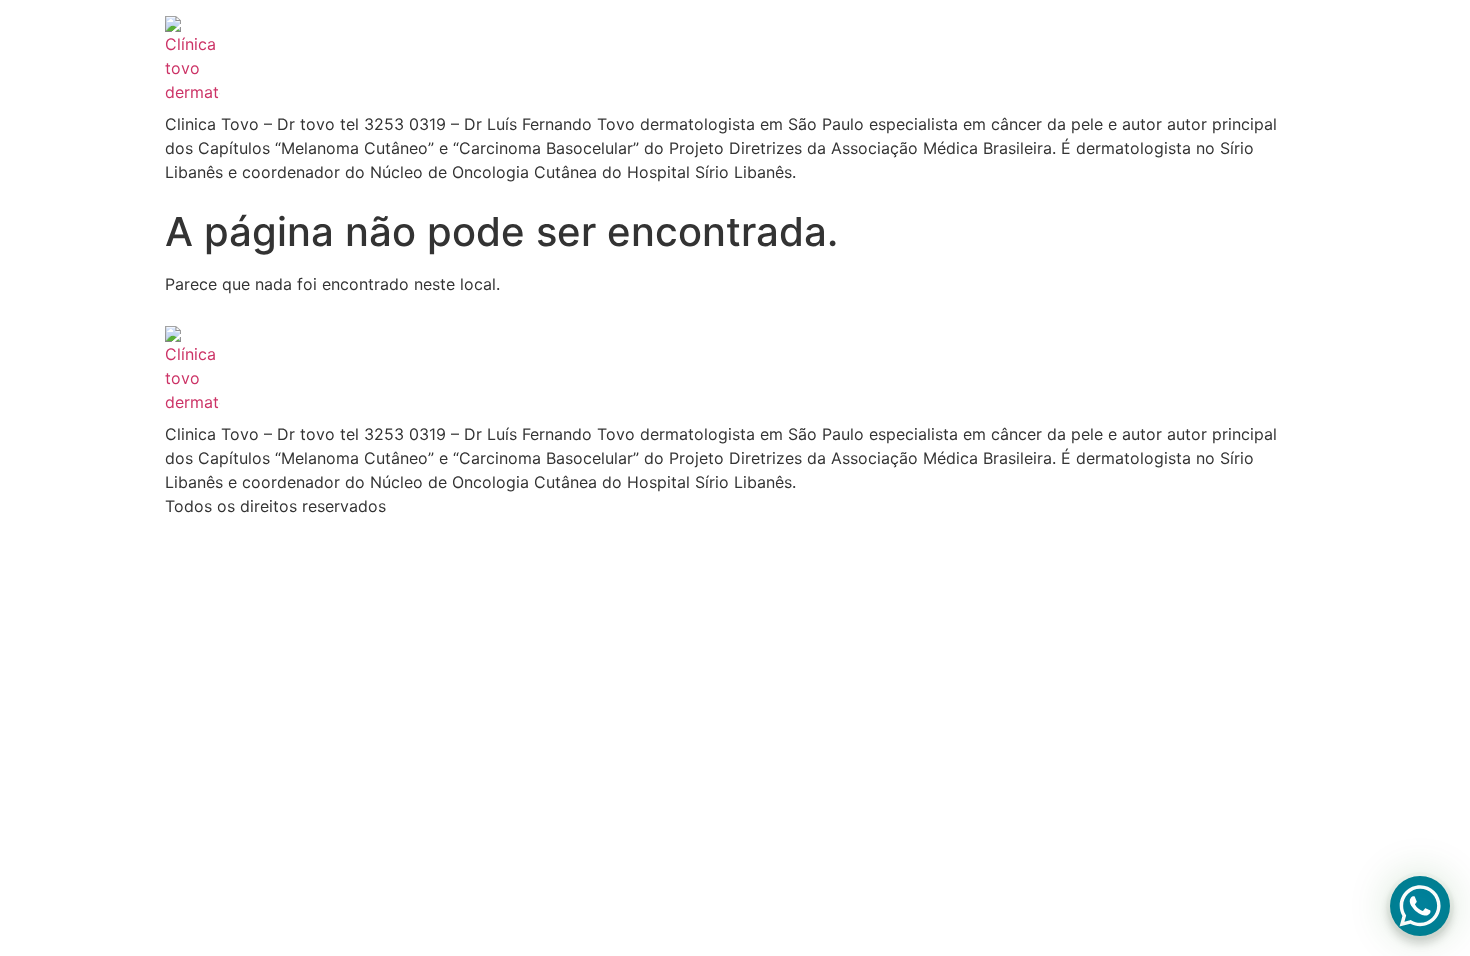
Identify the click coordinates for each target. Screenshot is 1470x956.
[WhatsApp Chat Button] (1420, 906)
